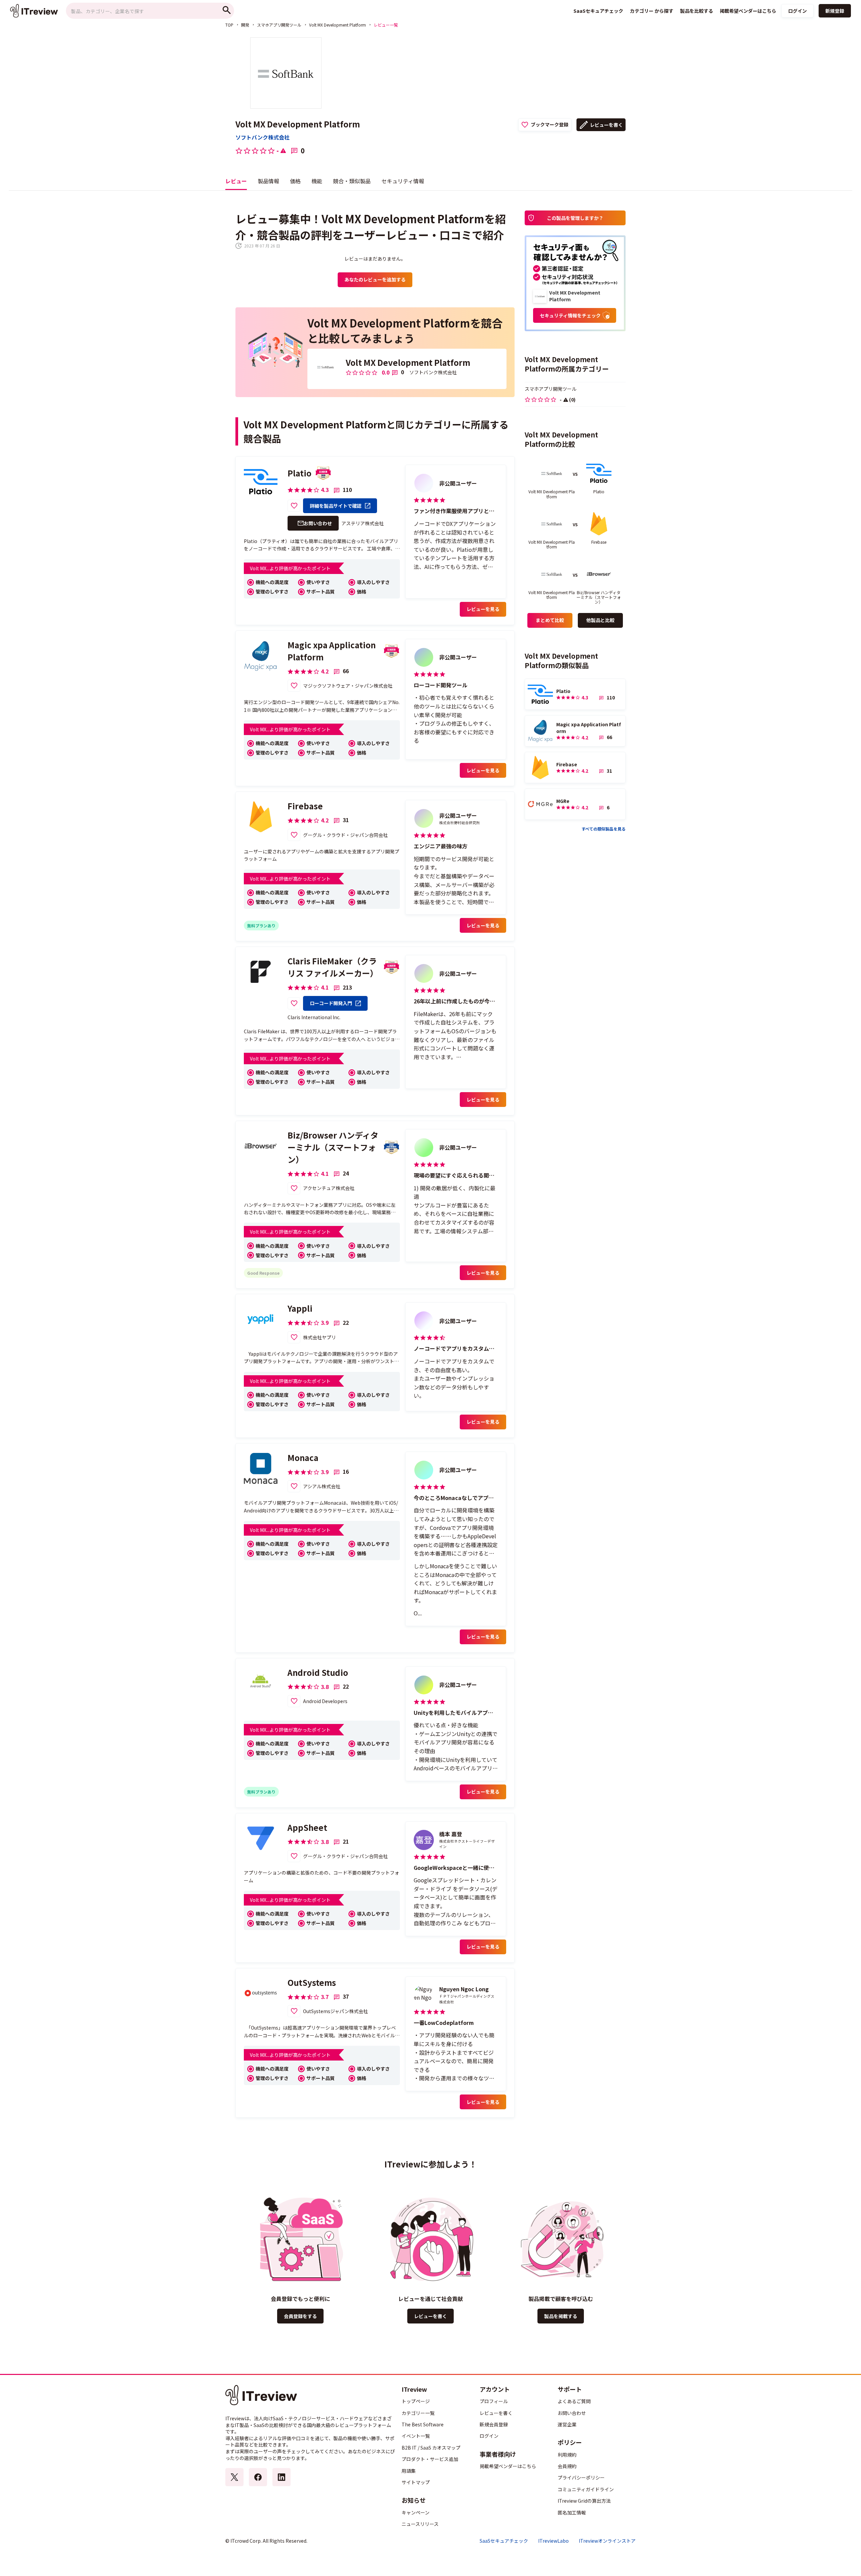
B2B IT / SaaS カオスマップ (431, 2448)
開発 (245, 25)
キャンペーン (416, 2512)
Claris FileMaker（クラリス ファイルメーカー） (333, 967)
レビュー (236, 181)
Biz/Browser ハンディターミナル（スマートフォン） (333, 1147)
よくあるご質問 (574, 2401)
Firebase (305, 806)
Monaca (303, 1457)
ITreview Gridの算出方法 (584, 2501)
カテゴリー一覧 (418, 2413)
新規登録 (835, 11)
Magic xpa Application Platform (332, 651)
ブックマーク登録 (550, 124)
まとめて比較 (550, 620)
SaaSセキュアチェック (504, 2541)
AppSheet (307, 1827)
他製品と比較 (600, 620)
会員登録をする (300, 2316)
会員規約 (567, 2466)
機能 (317, 181)
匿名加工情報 (572, 2512)
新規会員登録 (494, 2424)
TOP (229, 25)
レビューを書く (606, 125)
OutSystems (312, 1982)
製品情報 (268, 181)
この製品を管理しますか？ (575, 218)
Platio (300, 473)
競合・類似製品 (352, 181)
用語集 (409, 2471)
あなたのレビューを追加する (375, 279)
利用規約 (567, 2455)
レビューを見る (483, 609)
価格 (295, 181)
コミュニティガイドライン (586, 2489)
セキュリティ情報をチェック (570, 315)
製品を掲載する (561, 2316)
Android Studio (318, 1672)
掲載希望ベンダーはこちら (508, 2466)
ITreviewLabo (553, 2541)
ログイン (797, 11)
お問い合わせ (318, 523)
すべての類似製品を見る (604, 829)
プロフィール (494, 2401)
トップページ (416, 2401)
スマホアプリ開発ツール (279, 25)
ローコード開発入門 (331, 1003)
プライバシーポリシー (581, 2477)
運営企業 (567, 2424)
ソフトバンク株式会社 (263, 137)
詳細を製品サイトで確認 (336, 506)
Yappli (300, 1308)
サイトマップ (416, 2482)
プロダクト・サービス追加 (430, 2459)
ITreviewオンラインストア (607, 2541)
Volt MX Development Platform (338, 25)
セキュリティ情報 (403, 181)
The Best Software (423, 2424)
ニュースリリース (420, 2524)
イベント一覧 (416, 2436)
